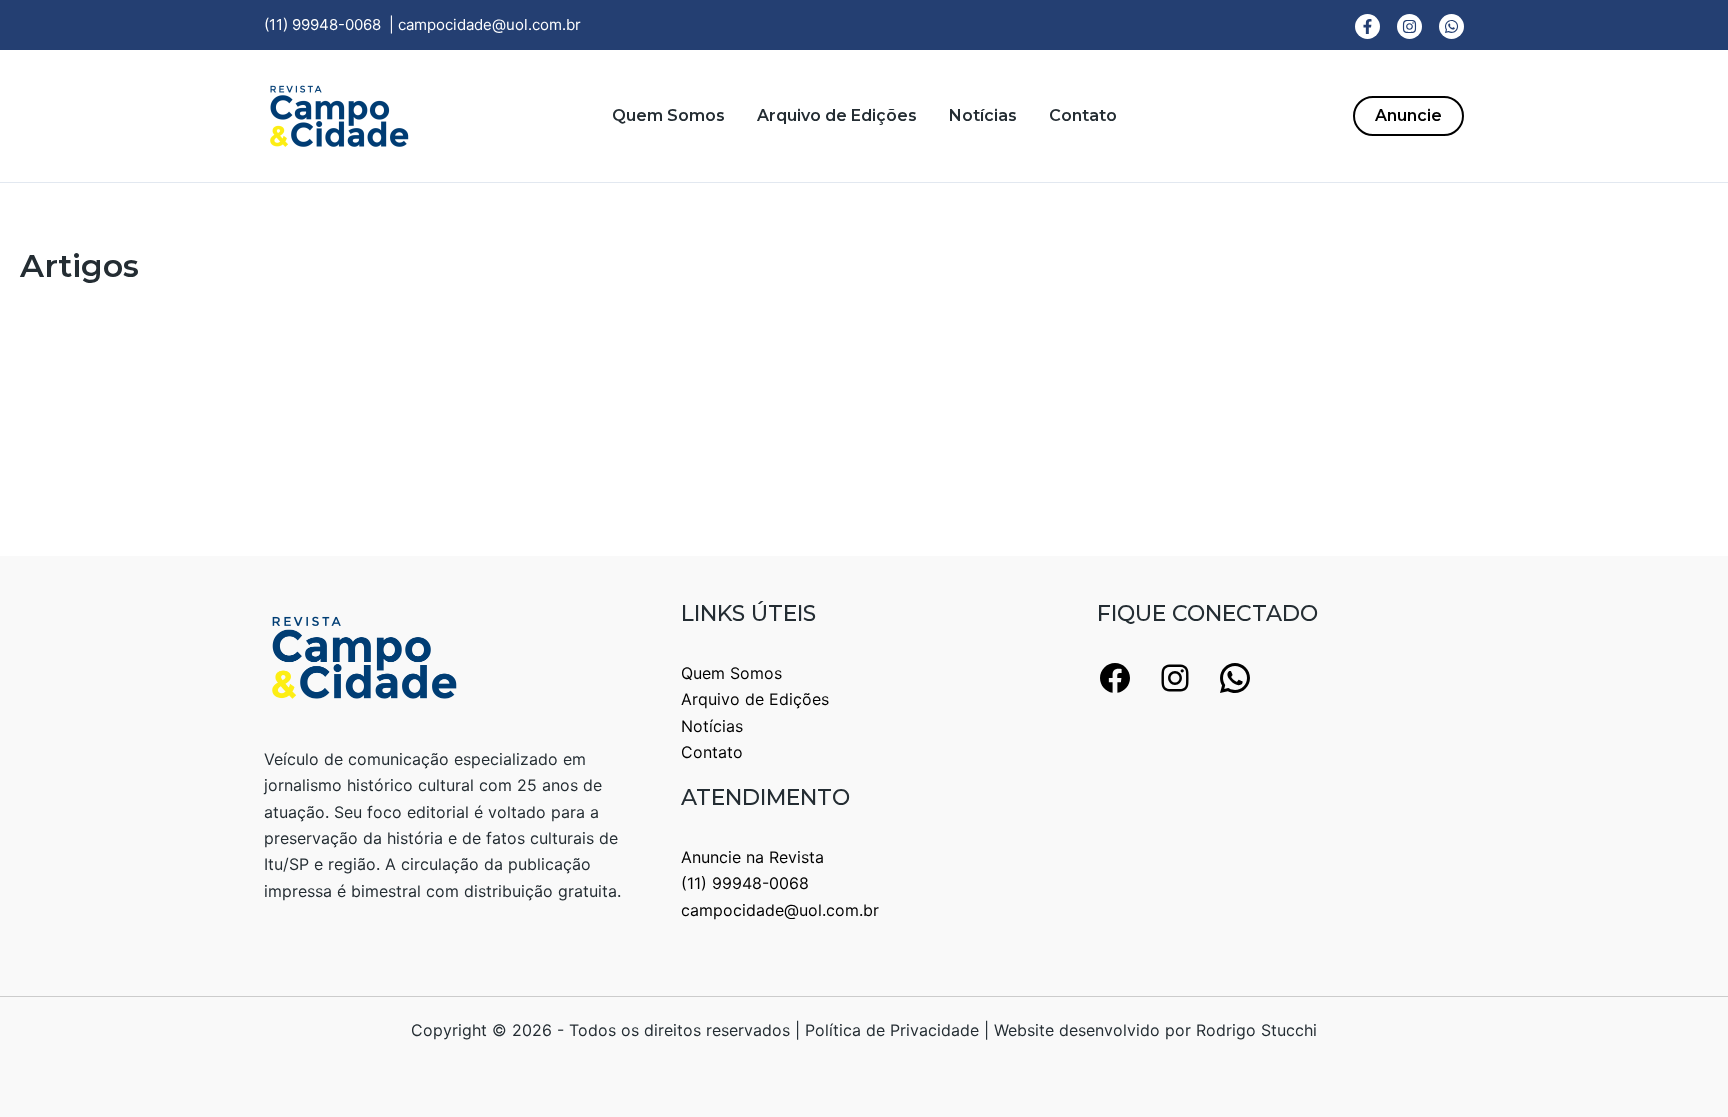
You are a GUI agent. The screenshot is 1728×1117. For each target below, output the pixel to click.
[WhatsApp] (1451, 26)
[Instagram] (1409, 26)
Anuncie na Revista (752, 857)
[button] (1408, 116)
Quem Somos (668, 115)
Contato (1083, 115)
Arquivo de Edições (837, 115)
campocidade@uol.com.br (489, 24)
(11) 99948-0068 (322, 24)
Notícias (983, 115)
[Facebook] (1367, 26)
